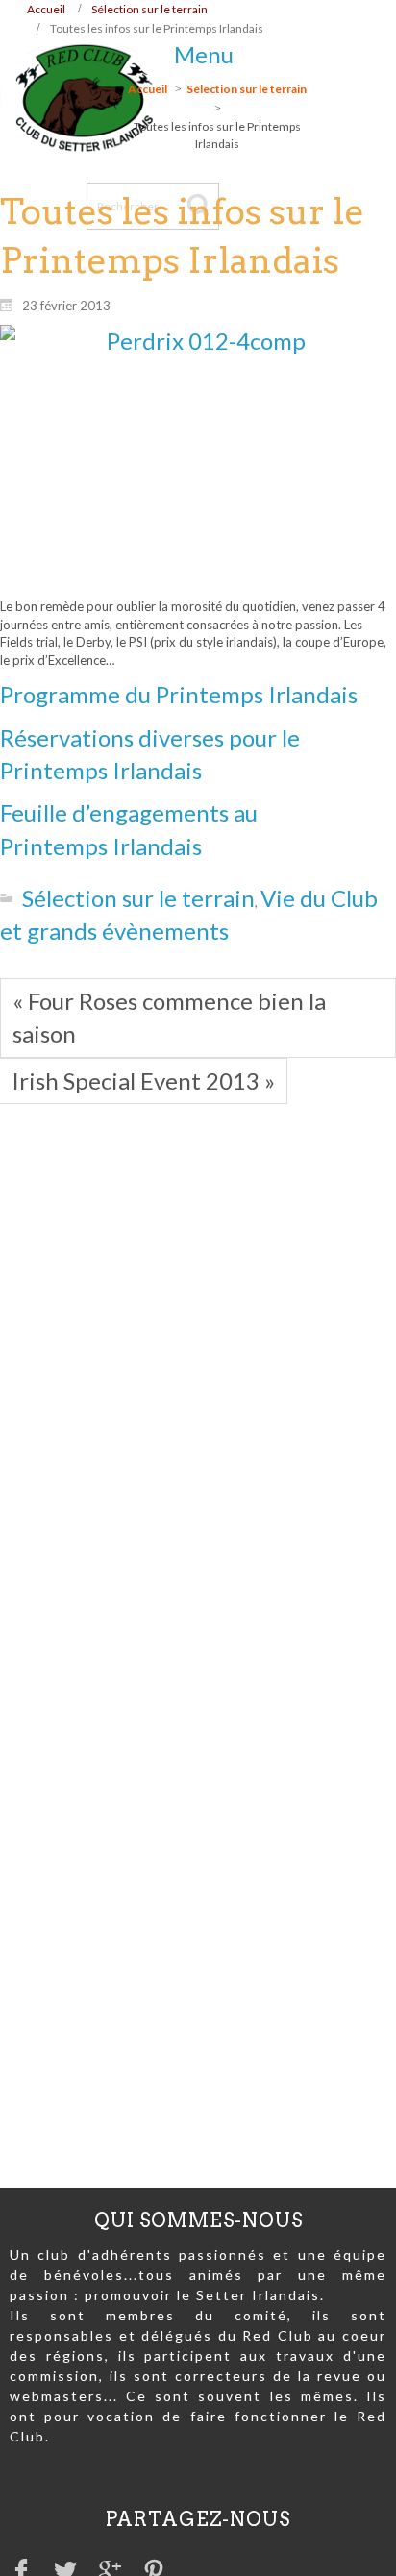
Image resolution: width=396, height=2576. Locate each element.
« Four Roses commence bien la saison (169, 1017)
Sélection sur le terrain (149, 9)
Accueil (46, 9)
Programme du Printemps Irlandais (179, 694)
